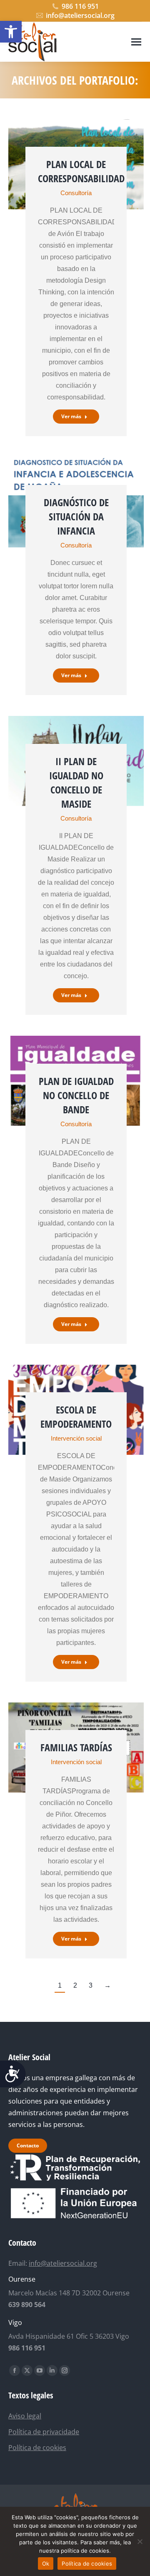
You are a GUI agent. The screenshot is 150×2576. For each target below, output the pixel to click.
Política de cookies (37, 2448)
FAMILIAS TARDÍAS (76, 1747)
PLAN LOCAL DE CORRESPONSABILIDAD (81, 171)
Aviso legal (25, 2416)
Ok (46, 2563)
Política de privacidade (44, 2432)
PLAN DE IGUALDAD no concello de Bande (76, 1095)
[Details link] (76, 133)
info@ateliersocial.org (80, 15)
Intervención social (76, 1438)
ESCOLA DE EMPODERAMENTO (76, 1417)
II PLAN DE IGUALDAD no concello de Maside (76, 782)
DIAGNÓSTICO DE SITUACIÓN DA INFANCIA (76, 516)
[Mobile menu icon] (136, 42)
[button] (11, 32)
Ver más (71, 416)
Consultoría (76, 193)
